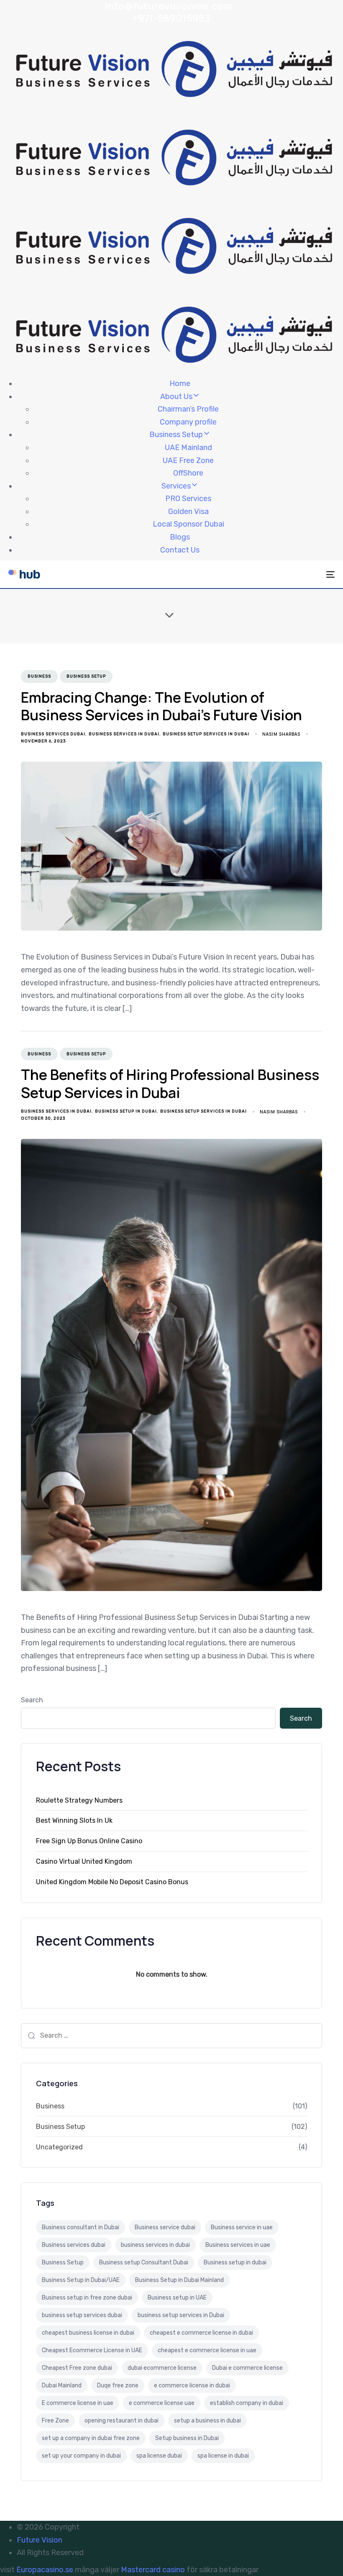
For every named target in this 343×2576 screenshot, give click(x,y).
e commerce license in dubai (192, 2385)
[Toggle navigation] (280, 574)
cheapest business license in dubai (88, 2333)
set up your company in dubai (81, 2456)
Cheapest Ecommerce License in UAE (92, 2350)
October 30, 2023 (43, 1118)
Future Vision (40, 2540)
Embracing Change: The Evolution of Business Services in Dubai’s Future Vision (161, 706)
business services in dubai (124, 734)
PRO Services (188, 499)
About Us (176, 397)
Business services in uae (238, 2245)
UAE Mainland (188, 448)
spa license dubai (159, 2456)
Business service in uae (242, 2227)
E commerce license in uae (78, 2403)
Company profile (188, 422)
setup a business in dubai (207, 2421)
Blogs (180, 537)
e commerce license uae (162, 2403)
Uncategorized (59, 2147)
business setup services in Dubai (206, 734)
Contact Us (180, 550)
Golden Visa (188, 512)
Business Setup (176, 435)
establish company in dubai (247, 2403)
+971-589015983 (171, 18)
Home (180, 384)
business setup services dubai (82, 2315)
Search (32, 1700)
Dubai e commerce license (247, 2368)
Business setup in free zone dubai (87, 2298)
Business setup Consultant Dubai (144, 2263)
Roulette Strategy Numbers (79, 1800)
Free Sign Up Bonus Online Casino (89, 1841)
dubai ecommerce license (162, 2368)
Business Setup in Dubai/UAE (81, 2280)
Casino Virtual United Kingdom (84, 1861)
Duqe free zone (118, 2385)
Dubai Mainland (62, 2385)
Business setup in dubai (126, 1111)
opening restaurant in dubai (122, 2421)
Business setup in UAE (177, 2298)
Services (176, 486)
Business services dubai (53, 734)
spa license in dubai (223, 2456)
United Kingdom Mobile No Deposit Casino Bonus (112, 1882)
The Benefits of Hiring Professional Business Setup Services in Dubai (170, 1083)
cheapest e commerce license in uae (207, 2350)
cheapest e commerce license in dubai (201, 2333)
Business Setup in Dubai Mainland (179, 2280)
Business (39, 676)
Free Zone (55, 2421)
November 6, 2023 (43, 741)
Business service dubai (165, 2227)
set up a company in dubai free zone (91, 2438)
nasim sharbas (281, 734)
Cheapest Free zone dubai (77, 2368)
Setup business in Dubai (187, 2438)
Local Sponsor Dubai (188, 524)
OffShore (188, 473)
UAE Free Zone (188, 460)
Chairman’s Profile (188, 409)
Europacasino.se (45, 2570)
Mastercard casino (153, 2570)
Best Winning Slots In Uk (74, 1820)
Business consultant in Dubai (81, 2227)
